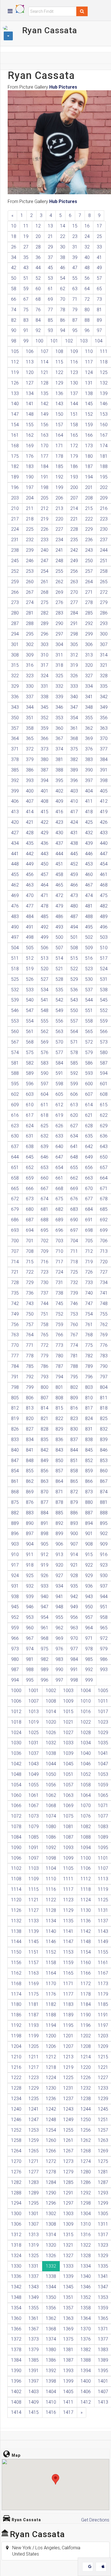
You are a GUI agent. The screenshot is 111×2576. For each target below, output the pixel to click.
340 (74, 697)
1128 (51, 1910)
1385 (34, 2360)
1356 (51, 2308)
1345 (68, 2287)
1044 (51, 1764)
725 (74, 1272)
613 (74, 1105)
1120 (16, 1900)
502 (89, 937)
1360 (16, 2318)
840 (15, 1450)
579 (89, 1052)
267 (30, 592)
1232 (86, 2088)
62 (63, 289)
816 (74, 1408)
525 (15, 979)
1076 (86, 1816)
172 (74, 446)
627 (74, 1126)
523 (89, 969)
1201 (68, 2036)
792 (30, 1377)
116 (74, 362)
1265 (34, 2151)
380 (45, 759)
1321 (68, 2245)
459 (74, 874)
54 (63, 278)
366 (45, 738)
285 (89, 613)
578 (74, 1052)
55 (75, 278)
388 (59, 770)
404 (89, 791)
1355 (34, 2308)
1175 (34, 1994)
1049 (34, 1774)
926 (45, 1575)
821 (45, 1418)
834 (30, 1439)
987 (15, 1669)
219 (45, 519)
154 (15, 425)
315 (15, 665)
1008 (51, 1701)
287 (15, 623)
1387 (68, 2360)
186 (74, 466)
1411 (68, 2402)
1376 (86, 2339)
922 (89, 1565)
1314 (51, 2235)
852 (89, 1460)
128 (45, 383)
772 (45, 1345)
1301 (34, 2214)
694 (30, 1230)
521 (59, 969)
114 (45, 362)
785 (30, 1366)
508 (74, 948)
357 (15, 728)
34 (14, 257)
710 (59, 1251)
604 (45, 1094)
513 (45, 958)
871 (59, 1492)
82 (14, 320)
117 (89, 362)
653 (45, 1167)
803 (89, 1387)
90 (14, 330)
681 (45, 1209)
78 (63, 310)
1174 (16, 1994)
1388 (86, 2360)
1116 (51, 1889)
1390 (16, 2371)
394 (45, 780)
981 (30, 1659)
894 (89, 1523)
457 (45, 874)
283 (59, 613)
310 (45, 655)
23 (75, 236)
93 (50, 330)
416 (59, 812)
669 (74, 1188)
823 (74, 1418)
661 (59, 1178)
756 (15, 1324)
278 (89, 602)
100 (39, 341)
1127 (34, 1910)
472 (59, 895)
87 (75, 320)
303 (45, 644)
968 (45, 1638)
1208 (86, 2046)
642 (89, 1146)
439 (89, 843)
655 (74, 1167)
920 (59, 1565)
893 (74, 1523)
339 (59, 697)
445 (74, 854)
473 (74, 895)
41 (99, 257)
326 (74, 676)
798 (15, 1387)
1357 (68, 2308)
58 (14, 289)
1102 (16, 1868)
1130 (86, 1910)
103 (84, 341)
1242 (51, 2109)
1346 (86, 2287)
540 (30, 1000)
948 (59, 1607)
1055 (34, 1785)
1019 (34, 1722)
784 (15, 1366)
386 (30, 770)
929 (89, 1575)
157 (59, 425)
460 (89, 874)
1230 (51, 2088)
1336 (16, 2276)
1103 (34, 1868)
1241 (34, 2109)
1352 (86, 2297)
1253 (34, 2130)
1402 (16, 2392)
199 (59, 487)
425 (89, 822)
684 (89, 1209)
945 (15, 1607)
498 (30, 937)
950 (89, 1607)
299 (89, 634)
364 (15, 738)
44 (38, 268)
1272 (51, 2161)
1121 (34, 1900)
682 (59, 1209)
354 (74, 718)
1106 (86, 1868)
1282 (16, 2182)
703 (59, 1241)
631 (30, 1136)
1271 (34, 2161)
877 (45, 1502)
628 (89, 1126)
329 (15, 686)
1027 (68, 1733)
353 (59, 718)
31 (75, 247)
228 (74, 529)
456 (30, 874)
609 (15, 1105)
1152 (51, 1952)
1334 (86, 2266)
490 (15, 927)
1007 (34, 1701)
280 (15, 613)
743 (30, 1303)
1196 (86, 2025)
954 (45, 1617)
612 (59, 1105)
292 (89, 623)
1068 (51, 1805)
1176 (51, 1994)
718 (74, 1262)
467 (89, 885)
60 (38, 289)
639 (45, 1146)
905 (45, 1544)
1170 (51, 1984)
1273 (68, 2161)
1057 (68, 1785)
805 (15, 1398)
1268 (86, 2151)
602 (15, 1094)
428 (30, 833)
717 (59, 1262)
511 (15, 958)
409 (59, 801)
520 (45, 969)
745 (59, 1303)
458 (59, 874)
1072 (16, 1816)
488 (89, 916)
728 (15, 1282)
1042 (16, 1764)
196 (15, 487)
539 (15, 1000)
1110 (51, 1879)
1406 (86, 2392)
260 (30, 582)
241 (59, 550)
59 (26, 289)
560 (15, 1031)
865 (74, 1481)
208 (89, 498)
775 (89, 1345)
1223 (34, 2078)
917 (15, 1565)
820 (30, 1418)
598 (59, 1084)
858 (74, 1471)
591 (59, 1073)
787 (59, 1366)
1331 (34, 2266)
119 (15, 372)
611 (45, 1105)
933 (45, 1586)
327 (89, 676)
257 (89, 571)
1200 (51, 2036)
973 (15, 1649)
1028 (86, 1733)
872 (74, 1492)
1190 (86, 2015)
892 (59, 1523)
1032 (51, 1743)
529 (74, 979)
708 (30, 1251)
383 (89, 759)
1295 (34, 2203)
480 (74, 906)
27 (26, 247)
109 (74, 351)
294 (15, 634)
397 (89, 780)
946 (30, 1607)
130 (74, 383)
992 (89, 1669)
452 (74, 864)
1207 (68, 2046)
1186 (16, 2015)
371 (15, 749)
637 (15, 1146)
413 (15, 812)
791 (15, 1377)
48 (87, 268)
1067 (34, 1805)
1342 (16, 2287)
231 (15, 540)
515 (74, 958)
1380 (51, 2350)
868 (15, 1492)
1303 (68, 2214)
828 (45, 1429)
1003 (68, 1690)
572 (89, 1042)
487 (74, 916)
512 (30, 958)
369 (89, 738)
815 (59, 1408)
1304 (86, 2214)
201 (89, 487)
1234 (16, 2099)
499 (45, 937)
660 (45, 1178)
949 (74, 1607)
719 (89, 1262)
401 (45, 791)
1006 (16, 1701)
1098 (51, 1858)
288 (30, 623)
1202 (86, 2036)
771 (30, 1345)
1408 (16, 2402)
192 (59, 477)
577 (59, 1052)
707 (15, 1251)
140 (15, 404)
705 (89, 1241)
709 (45, 1251)
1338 (51, 2276)
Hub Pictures (63, 87)
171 (59, 446)
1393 (68, 2371)
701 (30, 1241)
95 (75, 330)
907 (74, 1544)
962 (59, 1628)
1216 (16, 2067)
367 (59, 738)
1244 (86, 2109)
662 (74, 1178)
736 (30, 1293)
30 (63, 247)
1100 (86, 1858)
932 (30, 1586)
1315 (68, 2235)
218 (30, 519)
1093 (68, 1848)
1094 (86, 1848)
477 (30, 906)
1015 (68, 1712)
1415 (34, 2412)
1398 (51, 2381)
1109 (34, 1879)
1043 (34, 1764)
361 (74, 728)
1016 (86, 1712)
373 (45, 749)
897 (30, 1533)
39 (75, 257)
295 (30, 634)
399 (15, 791)
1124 (86, 1900)
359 (45, 728)
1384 (16, 2360)
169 (30, 446)
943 (89, 1597)
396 (74, 780)
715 (30, 1262)
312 (74, 655)
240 (45, 550)
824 (89, 1418)
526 (30, 979)
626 (59, 1126)
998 (74, 1680)
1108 (16, 1879)
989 (45, 1669)
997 (59, 1680)
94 (63, 330)
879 (74, 1502)
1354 (16, 2308)
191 (45, 477)
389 (74, 770)
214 (74, 508)
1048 (16, 1774)
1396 (16, 2381)
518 (15, 969)
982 (45, 1659)
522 (74, 969)
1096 (16, 1858)
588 (15, 1073)
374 (59, 749)
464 (45, 885)
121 (45, 372)
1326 (51, 2256)
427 (15, 833)
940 (45, 1597)
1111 (68, 1879)
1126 (16, 1910)
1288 (16, 2193)
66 (14, 299)
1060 (16, 1795)
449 (30, 864)
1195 (68, 2025)
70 (63, 299)
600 (89, 1084)
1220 (86, 2067)
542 (59, 1000)
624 (30, 1126)
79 (75, 310)
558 (89, 1021)
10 (14, 226)
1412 (86, 2402)
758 (45, 1324)
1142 (86, 1931)
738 (59, 1293)
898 (45, 1533)
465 (59, 885)
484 (30, 916)
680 (30, 1209)
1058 (86, 1785)
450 (45, 864)
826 (15, 1429)
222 (89, 519)
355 (89, 718)
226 (45, 529)
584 (59, 1063)
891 (45, 1523)
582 (30, 1063)
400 (30, 791)
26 (14, 247)
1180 (16, 2004)
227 (59, 529)
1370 (86, 2329)
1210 (16, 2057)
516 (89, 958)
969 (59, 1638)
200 (74, 487)
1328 (86, 2256)
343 (15, 707)
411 (89, 801)
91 (26, 330)
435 (30, 843)
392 (15, 780)
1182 (51, 2004)
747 (89, 1303)
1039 (68, 1753)
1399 (68, 2381)
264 (89, 582)
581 (15, 1063)
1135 (68, 1921)
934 (59, 1586)
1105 (68, 1868)
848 (30, 1460)
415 (45, 812)
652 (30, 1167)
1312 (16, 2235)
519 (30, 969)
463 (30, 885)
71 (75, 299)
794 (59, 1377)
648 (74, 1157)
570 (59, 1042)
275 (45, 602)
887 (89, 1513)
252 (15, 571)
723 (45, 1272)
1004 (86, 1690)
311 (59, 655)
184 (45, 466)
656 (89, 1167)
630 (15, 1136)
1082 (86, 1827)
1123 (68, 1900)
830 (74, 1429)
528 (59, 979)
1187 (34, 2015)
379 (30, 759)
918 (30, 1565)
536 (74, 990)
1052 (86, 1774)
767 (74, 1335)
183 (30, 466)
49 (99, 268)
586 (89, 1063)
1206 (51, 2046)
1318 (16, 2245)
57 (99, 278)
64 (87, 289)
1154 (86, 1952)
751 (45, 1314)
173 (89, 446)
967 (30, 1638)
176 (30, 456)
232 (30, 540)
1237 (68, 2099)
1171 (68, 1984)
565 (89, 1031)
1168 (16, 1984)
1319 (34, 2245)
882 (15, 1513)
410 (74, 801)
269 (59, 592)
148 (30, 414)
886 (74, 1513)
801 (59, 1387)
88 (87, 320)
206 (59, 498)
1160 (86, 1963)
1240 (16, 2109)
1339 (68, 2276)
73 (99, 299)
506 (45, 948)
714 (15, 1262)
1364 (86, 2318)
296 (45, 634)
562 (45, 1031)
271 (89, 592)
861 (15, 1481)
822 (59, 1418)
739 (74, 1293)
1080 (51, 1827)
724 (59, 1272)
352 (45, 718)
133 (15, 393)
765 (45, 1335)
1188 (51, 2015)
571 (74, 1042)
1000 (16, 1690)
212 (45, 508)
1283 (34, 2182)
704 (74, 1241)
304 (59, 644)
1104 (51, 1868)
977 (74, 1649)
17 (99, 226)
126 (15, 383)
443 (45, 854)
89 (99, 320)
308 (15, 655)
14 (63, 226)
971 (89, 1638)
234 (59, 540)
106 (30, 351)
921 (74, 1565)
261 (45, 582)
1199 (34, 2036)
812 (15, 1408)
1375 (68, 2339)
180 (89, 456)
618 (45, 1115)
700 (15, 1241)
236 (89, 540)
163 (45, 435)
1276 (16, 2172)
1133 (34, 1921)
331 (45, 686)
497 (15, 937)
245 (15, 561)
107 (45, 351)
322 (15, 676)
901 (89, 1533)
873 (89, 1492)
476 (15, 906)
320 (89, 665)
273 (15, 602)
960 (30, 1628)
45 (50, 268)
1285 (68, 2182)
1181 (34, 2004)
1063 (68, 1795)
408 (45, 801)
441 (15, 854)
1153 (68, 1952)
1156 (16, 1963)
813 (30, 1408)
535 (59, 990)
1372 (16, 2339)
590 (45, 1073)
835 (45, 1439)
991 (74, 1669)
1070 (86, 1805)
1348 (16, 2297)
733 (89, 1282)
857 (59, 1471)
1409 (34, 2402)
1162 (16, 1973)
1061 (34, 1795)
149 (45, 414)
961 (45, 1628)
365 (30, 738)
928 (74, 1575)
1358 (86, 2308)
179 (74, 456)
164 (59, 435)
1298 (86, 2203)
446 (89, 854)
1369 (68, 2329)
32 (87, 247)
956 (74, 1617)
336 (15, 697)
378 (15, 759)
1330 (16, 2266)
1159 (68, 1963)
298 (74, 634)
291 (74, 623)
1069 (68, 1805)
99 (26, 341)
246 (30, 561)
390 (89, 770)
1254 (51, 2130)
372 (30, 749)
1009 (68, 1701)
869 (30, 1492)
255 (59, 571)
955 (59, 1617)
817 (89, 1408)
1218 (51, 2067)
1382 (86, 2350)
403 (74, 791)
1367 (34, 2329)
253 (30, 571)
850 (59, 1460)
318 (59, 665)
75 (26, 310)
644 (15, 1157)
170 (45, 446)
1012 (16, 1712)
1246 (16, 2120)
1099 (68, 1858)
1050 (51, 1774)
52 (38, 278)
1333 (68, 2266)
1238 (86, 2099)
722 (30, 1272)
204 (30, 498)
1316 (86, 2235)
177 (45, 456)
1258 (16, 2140)
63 (75, 289)
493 (59, 927)
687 (30, 1220)
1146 (51, 1942)
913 (59, 1554)
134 (30, 393)
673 (30, 1199)
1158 (51, 1963)
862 (30, 1481)
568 (30, 1042)
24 (87, 236)
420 (15, 822)
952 (15, 1617)
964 (89, 1628)
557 (74, 1021)
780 (59, 1356)
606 (74, 1094)
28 (38, 247)
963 (74, 1628)
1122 (51, 1900)
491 (30, 927)
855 (30, 1471)
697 (74, 1230)
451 (59, 864)
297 (59, 634)
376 (89, 749)
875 (15, 1502)
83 (26, 320)
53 (50, 278)
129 (59, 383)
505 (30, 948)
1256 (86, 2130)
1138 (16, 1931)
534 (45, 990)
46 (63, 268)
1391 (34, 2371)
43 (26, 268)
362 (89, 728)
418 (89, 812)
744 (45, 1303)
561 (30, 1031)
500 (59, 937)
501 (74, 937)
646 (45, 1157)
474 (89, 895)
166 (89, 435)
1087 (68, 1837)
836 (59, 1439)
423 (59, 822)
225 (30, 529)
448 (15, 864)
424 (74, 822)
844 (74, 1450)
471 (45, 895)
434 (15, 843)
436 (45, 843)
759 (59, 1324)
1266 (51, 2151)
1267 (68, 2151)
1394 (86, 2371)
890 (30, 1523)
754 (89, 1314)
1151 (34, 1952)
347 (74, 707)
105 (15, 351)
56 (87, 278)
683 (74, 1209)
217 (15, 519)
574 (15, 1052)
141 (30, 404)
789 (89, 1366)
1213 (68, 2057)
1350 (51, 2297)
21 (50, 236)
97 (99, 330)
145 (89, 404)
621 (89, 1115)
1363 (68, 2318)
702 (45, 1241)
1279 (68, 2172)
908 (89, 1544)
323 (30, 676)
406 (15, 801)
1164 (51, 1973)
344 (30, 707)
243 (89, 550)
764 (30, 1335)
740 (89, 1293)
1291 (68, 2193)
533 (30, 990)
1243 (68, 2109)
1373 (34, 2339)
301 (15, 644)
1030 (16, 1743)
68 (38, 299)
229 (89, 529)
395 (59, 780)
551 (89, 1010)
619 (59, 1115)
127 (30, 383)
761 (89, 1324)
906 (59, 1544)
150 (59, 414)
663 (89, 1178)
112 (15, 362)
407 (30, 801)
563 (59, 1031)
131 (89, 383)
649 (89, 1157)
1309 (68, 2224)
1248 (51, 2120)
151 (74, 414)
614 (89, 1105)
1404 (51, 2392)
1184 (86, 2004)
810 (89, 1398)
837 (74, 1439)
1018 (16, 1722)
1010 (86, 1701)
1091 (34, 1848)
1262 (86, 2140)
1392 (51, 2371)
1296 (51, 2203)
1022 (86, 1722)
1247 (34, 2120)
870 (45, 1492)
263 (74, 582)
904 (30, 1544)
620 (74, 1115)
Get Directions (95, 2520)
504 (15, 948)
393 (30, 780)
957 (89, 1617)
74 (14, 310)
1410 (51, 2402)
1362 (51, 2318)
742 (15, 1303)
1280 (86, 2172)
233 (45, 540)
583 (45, 1063)
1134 (51, 1921)
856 (45, 1471)
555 (45, 1021)
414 (30, 812)
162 (30, 435)
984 (74, 1659)
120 (30, 372)
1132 (16, 1921)
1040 (86, 1753)
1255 (68, 2130)
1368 (51, 2329)
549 (59, 1010)
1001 (34, 1690)
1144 (16, 1942)
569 (45, 1042)
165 (74, 435)
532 (15, 990)
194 (89, 477)
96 (87, 330)
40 (87, 257)
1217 (34, 2067)
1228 (16, 2088)
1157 (34, 1963)
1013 (34, 1712)
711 (74, 1251)
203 (15, 498)
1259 (34, 2140)
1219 (68, 2067)
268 (45, 592)
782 (89, 1356)
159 (89, 425)
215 (89, 508)
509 (89, 948)
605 (59, 1094)
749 (15, 1314)
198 (45, 487)
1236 (51, 2099)
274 (30, 602)
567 (15, 1042)
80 (87, 310)
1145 (34, 1942)
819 (15, 1418)
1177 (68, 1994)
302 (30, 644)
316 (30, 665)
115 (59, 362)
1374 (51, 2339)
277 (74, 602)
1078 (16, 1827)
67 (26, 299)
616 (15, 1115)
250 (89, 561)
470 (30, 895)
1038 (51, 1753)
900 (74, 1533)
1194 (51, 2025)
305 (74, 644)
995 (30, 1680)
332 (59, 686)
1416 (51, 2412)
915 (89, 1554)
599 (74, 1084)
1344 (51, 2287)
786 (45, 1366)
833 (15, 1439)
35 (26, 257)
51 (26, 278)
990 (59, 1669)
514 (59, 958)
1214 (86, 2057)
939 (30, 1597)
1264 (16, 2151)
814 (45, 1408)
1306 (16, 2224)
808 (59, 1398)
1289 (34, 2193)
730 (45, 1282)
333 (74, 686)
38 (63, 257)
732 (74, 1282)
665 (15, 1188)
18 (14, 236)
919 (45, 1565)
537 (89, 990)
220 (59, 519)
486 (59, 916)
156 (45, 425)
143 (59, 404)
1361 (34, 2318)
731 (59, 1282)
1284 (51, 2182)
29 (50, 247)
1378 (16, 2350)
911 (30, 1554)
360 (59, 728)
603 (30, 1094)
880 (89, 1502)
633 (59, 1136)
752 (59, 1314)
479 (59, 906)
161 (15, 435)
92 (38, 330)
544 (89, 1000)
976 (59, 1649)
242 (74, 550)
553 (15, 1021)
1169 (34, 1984)
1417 (68, 2412)
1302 (51, 2214)
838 (89, 1439)
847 (15, 1460)
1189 (68, 2015)
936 (89, 1586)
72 (87, 299)
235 (74, 540)
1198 (16, 2036)
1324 (16, 2256)
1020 (51, 1722)
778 (30, 1356)
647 (59, 1157)
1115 (34, 1889)
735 (15, 1293)
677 (89, 1199)
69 (50, 299)
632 (45, 1136)
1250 (86, 2120)
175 (15, 456)
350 (15, 718)
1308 (51, 2224)
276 (59, 602)
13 (50, 226)
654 (59, 1167)
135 (45, 393)
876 (30, 1502)
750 (30, 1314)
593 (89, 1073)
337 (30, 697)
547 (30, 1010)
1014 (51, 1712)
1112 (86, 1879)
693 (15, 1230)
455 (15, 874)
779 (45, 1356)
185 (59, 466)
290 (59, 623)
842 (45, 1450)
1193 (34, 2025)
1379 (34, 2350)
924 (15, 1575)
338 (45, 697)
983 (59, 1659)
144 (74, 404)
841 (30, 1450)
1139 (34, 1931)
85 (50, 320)
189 (15, 477)
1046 (86, 1764)
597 (45, 1084)
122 (59, 372)
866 (89, 1481)
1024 (16, 1733)
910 (15, 1554)
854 (15, 1471)
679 (15, 1209)
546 (15, 1010)
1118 (86, 1889)
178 (59, 456)
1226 (86, 2078)
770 (15, 1345)
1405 (68, 2392)
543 (74, 1000)
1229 (34, 2088)
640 (59, 1146)
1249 (68, 2120)
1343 (34, 2287)
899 (59, 1533)
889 (15, 1523)
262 (59, 582)
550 (74, 1010)
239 (30, 550)
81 (99, 310)
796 (89, 1377)
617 (30, 1115)
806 (30, 1398)
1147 (68, 1942)
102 (69, 341)
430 (59, 833)
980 (15, 1659)
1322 (86, 2245)
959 (15, 1628)
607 (89, 1094)
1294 (16, 2203)
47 (75, 268)
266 (15, 592)
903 (15, 1544)
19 (26, 236)
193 (74, 477)
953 (30, 1617)
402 (59, 791)
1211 (34, 2057)
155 (30, 425)
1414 (16, 2412)
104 (99, 341)
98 (14, 341)
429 (45, 833)
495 (89, 927)
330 (30, 686)
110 (89, 351)
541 (45, 1000)
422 (45, 822)
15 (75, 226)
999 (89, 1680)
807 (45, 1398)
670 (89, 1188)
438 (74, 843)
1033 (68, 1743)
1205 (34, 2046)
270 (74, 592)
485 (45, 916)
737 (45, 1293)
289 (45, 623)
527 (45, 979)
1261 (68, 2140)
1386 (51, 2360)
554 (30, 1021)
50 (14, 278)
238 (15, 550)
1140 (51, 1931)
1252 (16, 2130)
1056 (51, 1785)
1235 (34, 2099)
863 (45, 1481)
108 (59, 351)
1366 (16, 2329)
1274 (86, 2161)
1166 (86, 1973)
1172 (86, 1984)
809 (74, 1398)
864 (59, 1481)
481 (89, 906)
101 (54, 341)
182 (15, 466)
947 (45, 1607)
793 (45, 1377)
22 (63, 236)
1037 (34, 1753)
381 (59, 759)
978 (89, 1649)
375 (74, 749)
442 (30, 854)
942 (74, 1597)
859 (89, 1471)
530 (89, 979)
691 (89, 1220)
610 (30, 1105)
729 (30, 1282)
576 (45, 1052)
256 (74, 571)
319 (74, 665)
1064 (86, 1795)
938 (15, 1597)
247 (45, 561)
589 (30, 1073)
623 (15, 1126)
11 (26, 226)
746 (74, 1303)
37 (50, 257)
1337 (34, 2276)
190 (30, 477)
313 (89, 655)
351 (30, 718)
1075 (68, 1816)
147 (15, 414)
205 (45, 498)
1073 (34, 1816)
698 (89, 1230)
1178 (86, 1994)
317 (45, 665)
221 (74, 519)
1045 (68, 1764)
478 (45, 906)
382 (74, 759)
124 (89, 372)
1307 (34, 2224)
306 (89, 644)
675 (59, 1199)
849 (45, 1460)
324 (45, 676)
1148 (86, 1942)
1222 (16, 2078)
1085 (34, 1837)
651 (15, 1167)
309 (30, 655)
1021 (68, 1722)
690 (74, 1220)
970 (74, 1638)
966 (15, 1638)
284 (74, 613)
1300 (16, 2214)
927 (59, 1575)
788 (74, 1366)
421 (30, 822)
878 (59, 1502)
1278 (51, 2172)
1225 (68, 2078)
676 (74, 1199)
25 (99, 236)
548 (45, 1010)
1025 (34, 1733)
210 (15, 508)
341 (89, 697)
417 (74, 812)
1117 (68, 1889)
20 (38, 236)
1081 (68, 1827)
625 (45, 1126)
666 (30, 1188)
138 (89, 393)
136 (59, 393)
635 (89, 1136)
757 (30, 1324)
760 (74, 1324)
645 (30, 1157)
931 (15, 1586)
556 (59, 1021)
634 (74, 1136)
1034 (86, 1743)
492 (45, 927)
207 (74, 498)
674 (45, 1199)
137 (74, 393)
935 (74, 1586)
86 (63, 320)
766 (59, 1335)
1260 (51, 2140)
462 (15, 885)
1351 (68, 2297)
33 (99, 247)
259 (15, 582)
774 (74, 1345)
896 (15, 1533)
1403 (34, 2392)
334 (89, 686)
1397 (34, 2381)
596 (30, 1084)
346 (59, 707)
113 (30, 362)
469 (15, 895)
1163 (34, 1973)
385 (15, 770)
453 (89, 864)
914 (74, 1554)
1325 (34, 2256)
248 (59, 561)
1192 (16, 2025)
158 (74, 425)
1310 (86, 2224)
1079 (34, 1827)
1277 (34, 2172)
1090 (16, 1848)
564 (74, 1031)
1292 (86, 2193)
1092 (51, 1848)
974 (30, 1649)
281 (30, 613)
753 (74, 1314)
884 (45, 1513)
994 (15, 1680)
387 (45, 770)
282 (45, 613)
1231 (68, 2088)
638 (30, 1146)
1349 (34, 2297)
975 (45, 1649)
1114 (16, 1889)
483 (15, 916)
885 (59, 1513)
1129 (68, 1910)
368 (74, 738)
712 (89, 1251)
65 (99, 289)
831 (89, 1429)
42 (14, 268)
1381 (68, 2350)
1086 (51, 1837)
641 (74, 1146)
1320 (51, 2245)
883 (30, 1513)
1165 (68, 1973)
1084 (16, 1837)
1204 (16, 2046)
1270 (16, 2161)
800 (45, 1387)
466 (74, 885)
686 (15, 1220)
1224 (51, 2078)
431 (74, 833)
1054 (16, 1785)
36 (38, 257)
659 (30, 1178)
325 (59, 676)
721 (15, 1272)
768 (89, 1335)
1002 (51, 1690)
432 (89, 833)
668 (59, 1188)
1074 (51, 1816)
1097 (34, 1858)
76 (38, 310)
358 (30, 728)
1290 (51, 2193)
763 (15, 1335)
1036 (16, 1753)
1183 (68, 2004)
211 (30, 508)
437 (59, 843)
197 (30, 487)
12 (38, 226)
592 (74, 1073)
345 (45, 707)
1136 (86, 1921)
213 (59, 508)
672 (15, 1199)
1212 (51, 2057)
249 (74, 561)
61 (50, 289)
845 (89, 1450)
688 (45, 1220)
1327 (68, 2256)
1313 (34, 2235)
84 (38, 320)
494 (74, 927)
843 (59, 1450)
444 (59, 854)
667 (45, 1188)
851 (74, 1460)
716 (45, 1262)
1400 (86, 2381)
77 (50, 310)
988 (30, 1669)
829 (59, 1429)
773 (59, 1345)
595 (15, 1084)
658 (15, 1178)
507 (59, 948)
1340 (86, 2276)
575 (30, 1052)
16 (87, 226)
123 (74, 372)
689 (59, 1220)
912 (45, 1554)
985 (89, 1659)
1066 (16, 1805)
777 (15, 1356)
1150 (16, 1952)
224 (15, 529)
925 (30, 1575)
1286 (86, 2182)
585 (74, 1063)
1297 (68, 2203)
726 (89, 1272)
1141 (68, 1931)
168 (15, 446)
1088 (86, 1837)
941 (59, 1597)
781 (74, 1356)
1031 (34, 1743)
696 (59, 1230)
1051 (68, 1774)
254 (45, 571)
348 (89, 707)
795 (74, 1377)
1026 (51, 1733)
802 (74, 1387)
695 (45, 1230)
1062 (51, 1795)
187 (89, 466)
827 (30, 1429)
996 (45, 1680)
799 (30, 1387)
